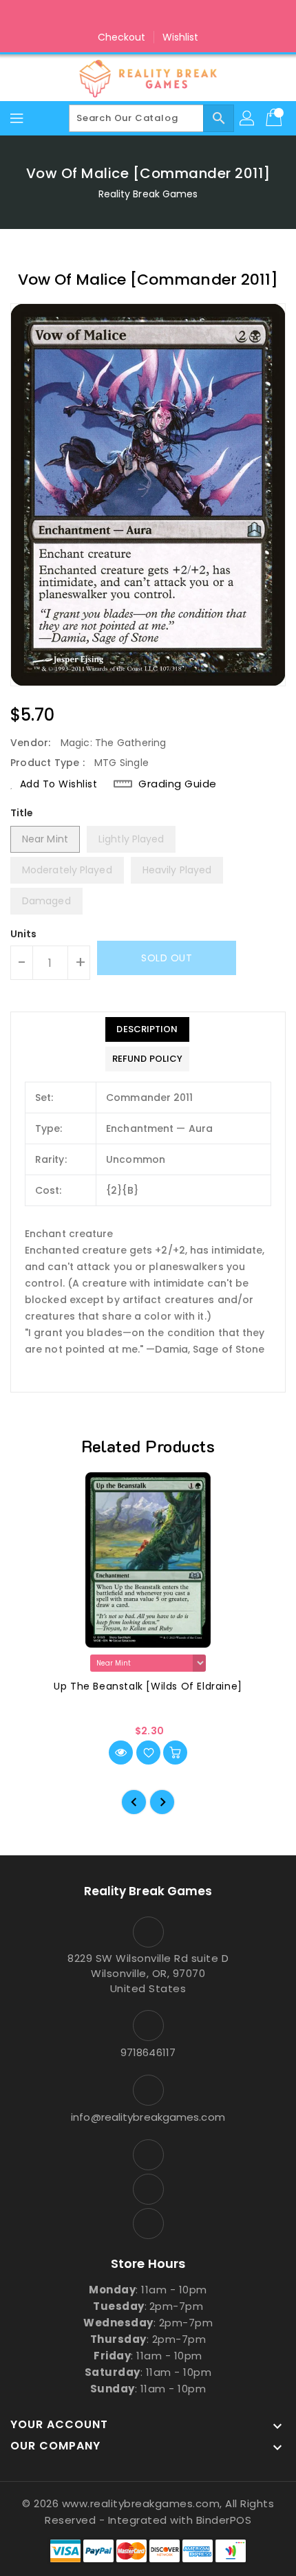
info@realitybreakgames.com (148, 2117)
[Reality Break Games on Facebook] (122, 16)
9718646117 (148, 2052)
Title (22, 813)
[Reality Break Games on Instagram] (148, 16)
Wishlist (181, 37)
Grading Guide (178, 784)
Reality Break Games (148, 194)
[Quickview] (121, 1753)
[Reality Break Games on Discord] (174, 16)
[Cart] (275, 118)
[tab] (147, 1029)
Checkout (122, 37)
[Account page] (248, 118)
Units (24, 934)
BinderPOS (224, 2520)
